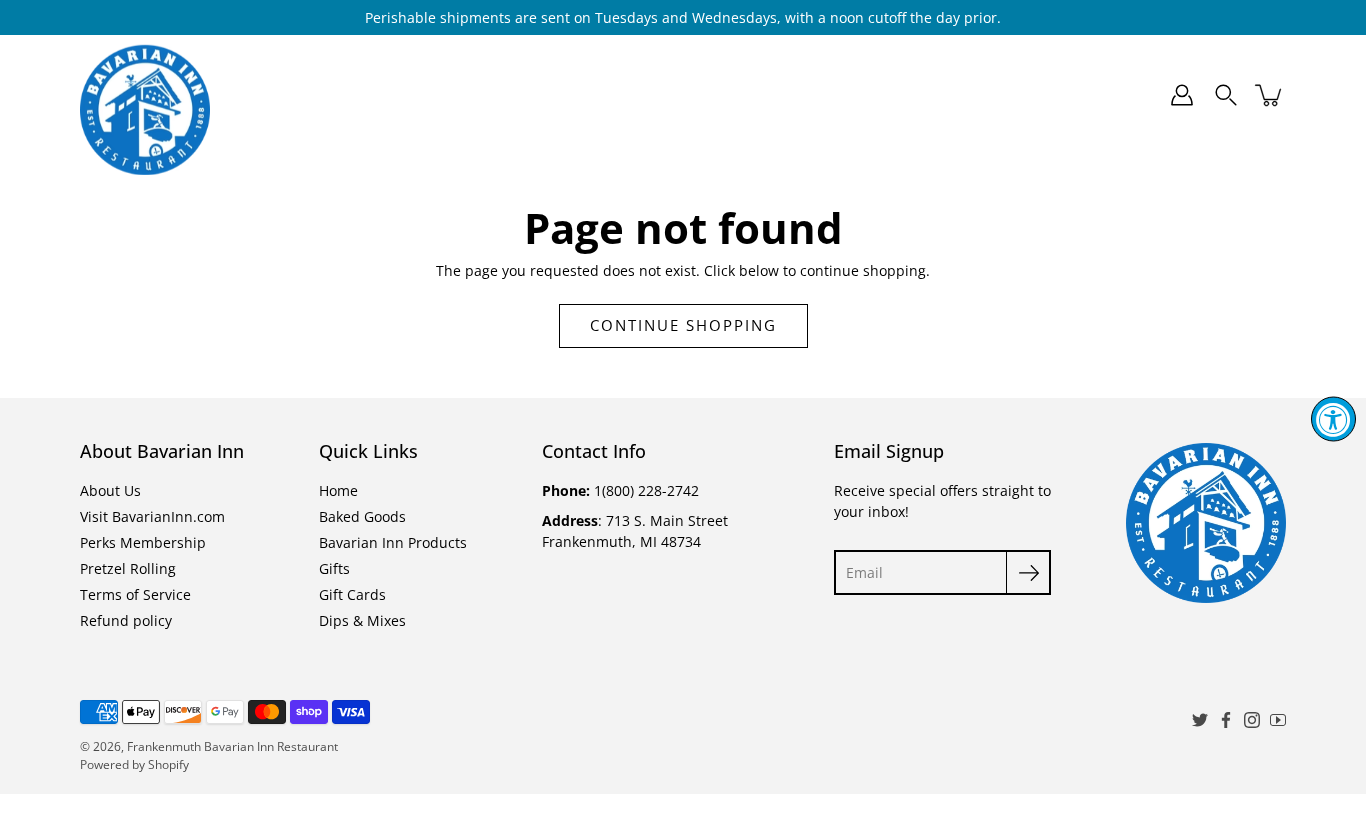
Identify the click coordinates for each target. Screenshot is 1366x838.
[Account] (1182, 95)
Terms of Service (135, 594)
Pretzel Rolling (128, 568)
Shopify (168, 764)
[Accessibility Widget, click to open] (1333, 419)
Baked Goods (433, 95)
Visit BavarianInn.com (152, 516)
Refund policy (126, 620)
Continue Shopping (683, 325)
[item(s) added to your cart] (1270, 95)
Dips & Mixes (1026, 95)
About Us (110, 490)
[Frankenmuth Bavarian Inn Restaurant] (145, 95)
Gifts (781, 95)
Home (317, 95)
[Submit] (1028, 572)
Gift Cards (898, 95)
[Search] (1226, 95)
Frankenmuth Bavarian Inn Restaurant (232, 746)
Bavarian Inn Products (622, 95)
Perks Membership (143, 542)
